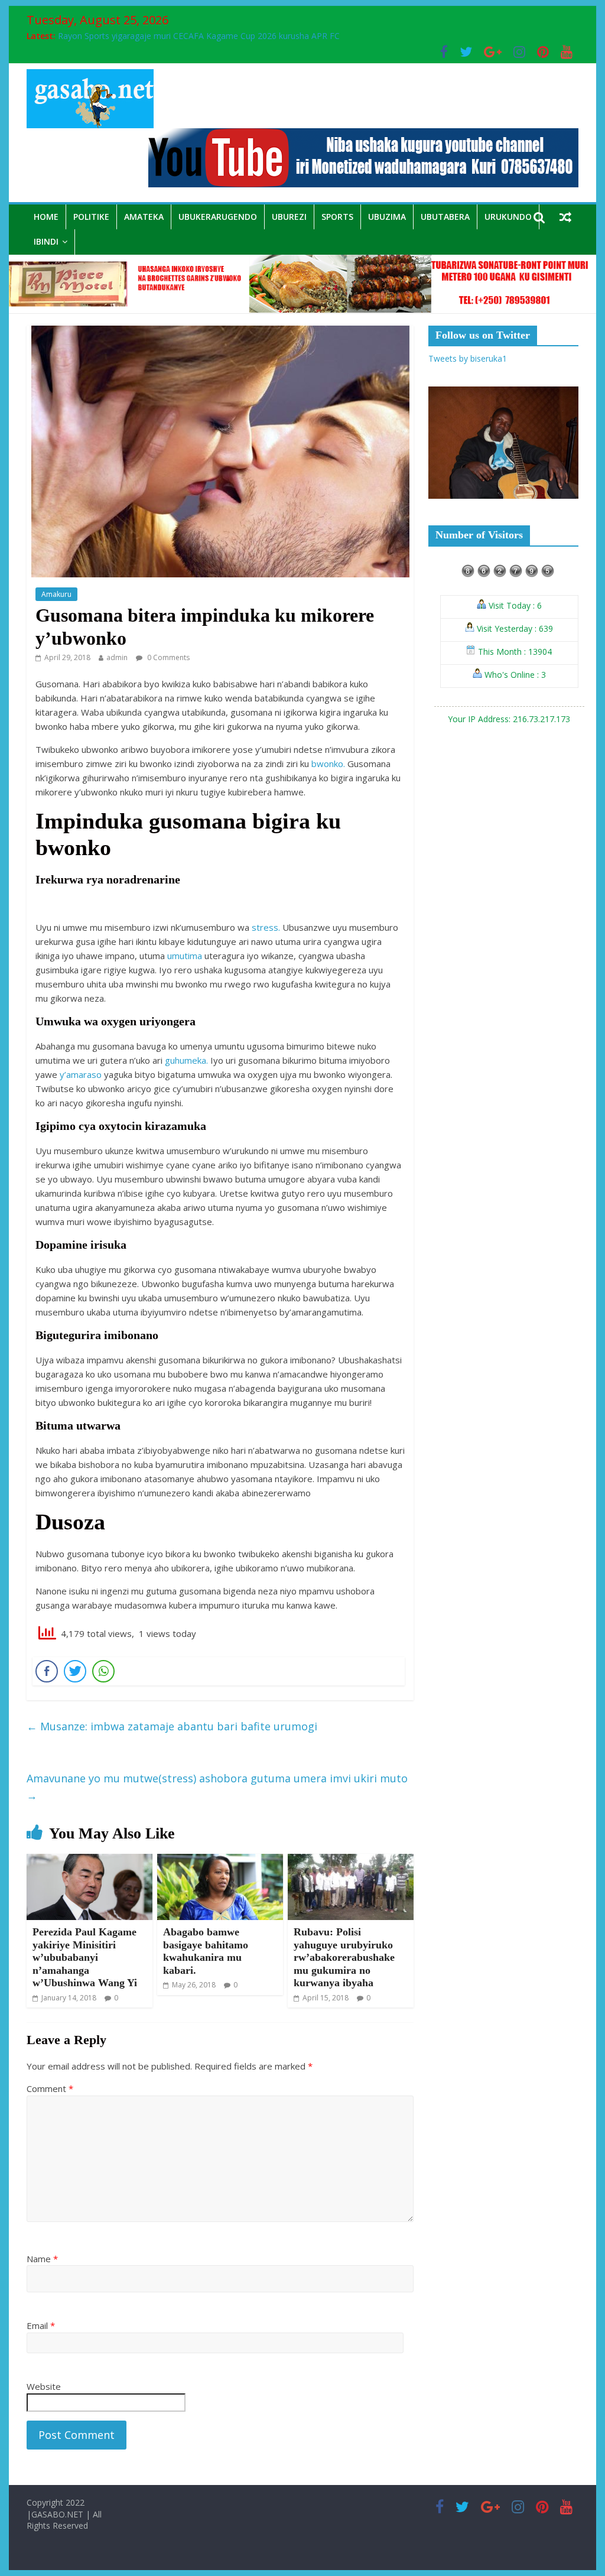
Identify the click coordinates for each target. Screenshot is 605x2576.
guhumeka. (186, 1060)
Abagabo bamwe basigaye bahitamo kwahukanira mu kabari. (206, 1951)
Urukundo (508, 217)
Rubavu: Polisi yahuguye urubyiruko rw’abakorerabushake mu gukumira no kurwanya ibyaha (344, 1957)
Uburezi (289, 217)
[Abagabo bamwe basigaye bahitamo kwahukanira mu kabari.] (220, 1861)
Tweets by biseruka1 (468, 358)
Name (42, 2259)
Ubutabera (445, 217)
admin (117, 657)
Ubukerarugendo (218, 217)
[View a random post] (565, 217)
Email (41, 2325)
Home (46, 217)
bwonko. (328, 764)
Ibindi (46, 241)
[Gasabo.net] (302, 262)
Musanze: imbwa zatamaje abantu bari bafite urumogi (172, 1726)
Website (44, 2386)
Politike (91, 217)
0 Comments (167, 657)
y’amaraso (81, 1074)
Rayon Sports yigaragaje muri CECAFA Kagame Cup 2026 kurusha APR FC (199, 36)
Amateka (144, 217)
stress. (266, 927)
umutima (185, 956)
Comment (50, 2088)
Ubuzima (387, 217)
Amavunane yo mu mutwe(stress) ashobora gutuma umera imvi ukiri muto (217, 1787)
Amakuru (56, 594)
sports (337, 217)
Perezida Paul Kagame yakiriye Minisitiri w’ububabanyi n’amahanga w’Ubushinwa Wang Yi (85, 1957)
